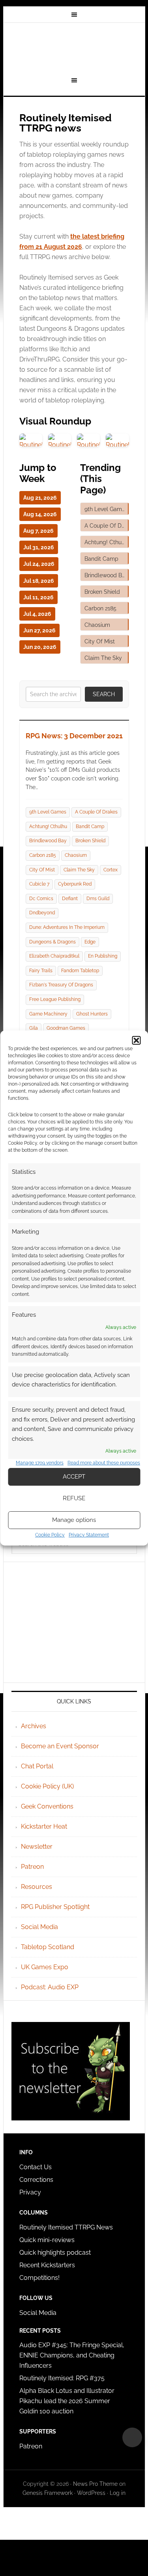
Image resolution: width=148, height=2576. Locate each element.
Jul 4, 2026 (37, 614)
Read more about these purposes (104, 1463)
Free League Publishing (55, 999)
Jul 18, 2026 (39, 581)
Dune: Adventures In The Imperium (67, 927)
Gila (34, 1028)
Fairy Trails (41, 971)
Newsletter (37, 1847)
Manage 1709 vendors (40, 1463)
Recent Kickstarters (48, 2265)
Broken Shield (90, 841)
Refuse (74, 1498)
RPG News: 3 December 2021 (74, 736)
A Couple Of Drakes (96, 812)
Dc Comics (41, 899)
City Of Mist (42, 870)
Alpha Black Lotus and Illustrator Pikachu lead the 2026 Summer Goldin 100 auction (67, 2401)
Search (104, 694)
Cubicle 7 (39, 884)
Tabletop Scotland (48, 1947)
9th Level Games (48, 812)
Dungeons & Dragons (52, 942)
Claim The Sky (79, 870)
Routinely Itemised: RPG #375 (62, 2378)
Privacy (30, 2192)
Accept (74, 1477)
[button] (136, 1040)
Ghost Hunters (92, 1014)
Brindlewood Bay (48, 841)
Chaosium (76, 855)
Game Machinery (48, 1014)
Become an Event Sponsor (60, 1746)
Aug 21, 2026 (40, 498)
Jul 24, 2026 (39, 564)
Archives (34, 1726)
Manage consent (132, 2437)
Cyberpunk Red (75, 884)
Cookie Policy (50, 1535)
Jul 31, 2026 (39, 547)
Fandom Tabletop (80, 971)
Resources (37, 1887)
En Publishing (103, 956)
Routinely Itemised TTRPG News (66, 2227)
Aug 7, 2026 (38, 531)
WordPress (91, 2493)
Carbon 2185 (43, 855)
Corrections (36, 2180)
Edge (90, 942)
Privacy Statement (89, 1535)
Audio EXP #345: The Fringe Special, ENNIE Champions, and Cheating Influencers (72, 2355)
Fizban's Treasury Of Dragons (61, 985)
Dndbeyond (42, 913)
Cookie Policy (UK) (47, 1786)
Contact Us (36, 2167)
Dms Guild (98, 899)
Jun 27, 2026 (39, 630)
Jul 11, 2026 (38, 597)
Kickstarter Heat (44, 1826)
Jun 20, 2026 (40, 647)
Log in (118, 2493)
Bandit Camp (90, 827)
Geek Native (74, 48)
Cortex (111, 870)
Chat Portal (37, 1766)
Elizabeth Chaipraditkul (54, 956)
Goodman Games (66, 1028)
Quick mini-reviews (47, 2240)
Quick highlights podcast (55, 2253)
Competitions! (39, 2278)
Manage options (74, 1520)
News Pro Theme (95, 2484)
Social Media (39, 1927)
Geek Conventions (47, 1806)
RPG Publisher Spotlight (55, 1907)
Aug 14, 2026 (40, 514)
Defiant (70, 899)
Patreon (32, 1867)
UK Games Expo (45, 1967)
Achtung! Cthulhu (48, 827)
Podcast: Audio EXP (50, 1987)
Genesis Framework (48, 2493)
